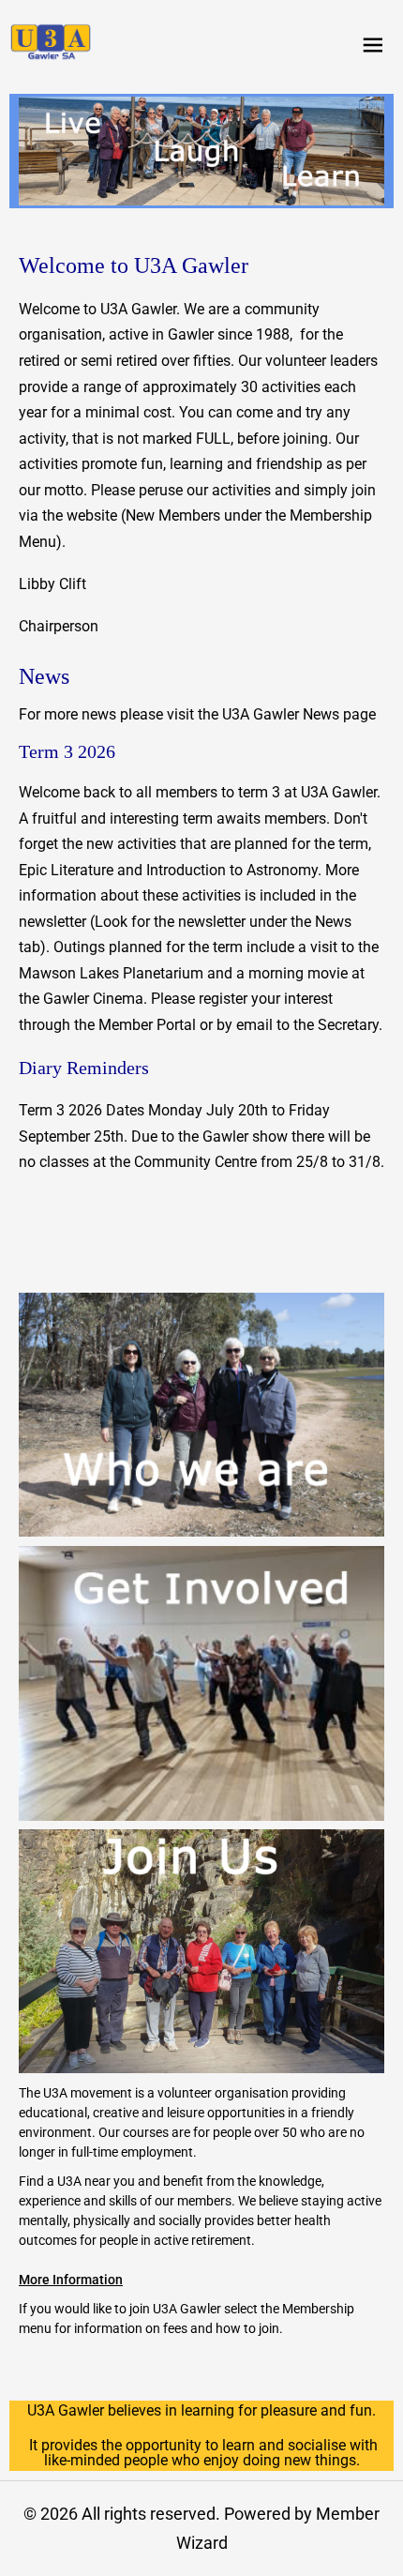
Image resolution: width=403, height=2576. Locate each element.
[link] (51, 42)
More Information (71, 2280)
